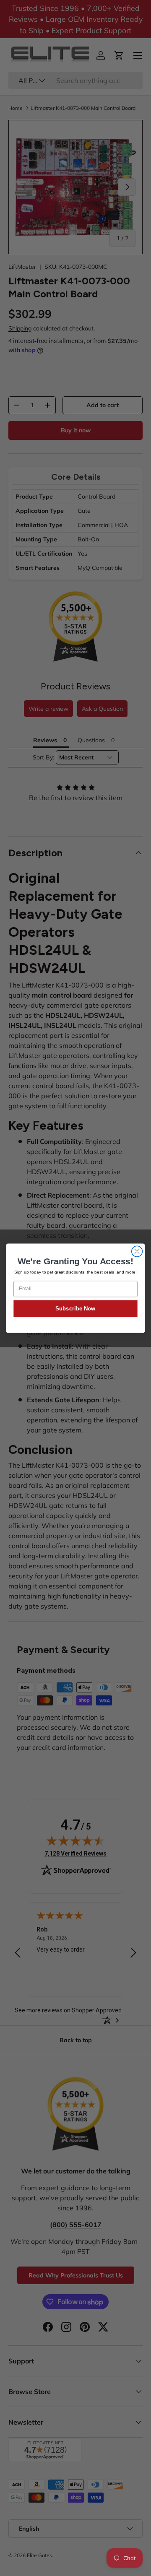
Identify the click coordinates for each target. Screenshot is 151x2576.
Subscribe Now (75, 1308)
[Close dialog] (137, 1251)
